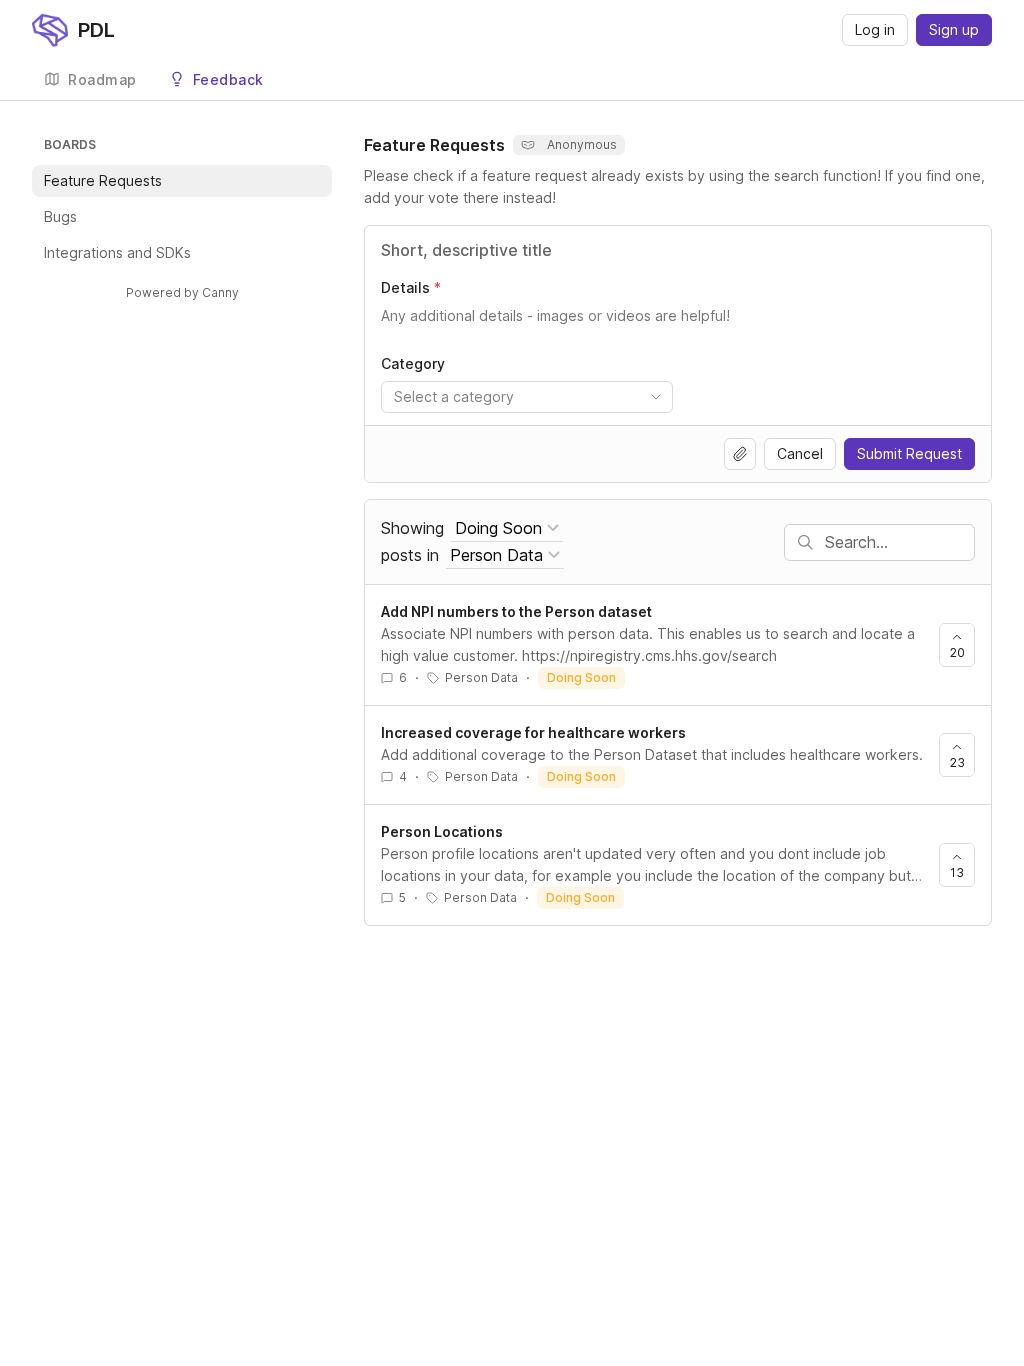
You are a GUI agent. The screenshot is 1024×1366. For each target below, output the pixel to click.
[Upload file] (740, 454)
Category (413, 363)
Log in (875, 29)
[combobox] (527, 397)
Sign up (954, 29)
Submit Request (909, 453)
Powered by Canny (182, 292)
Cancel (800, 453)
